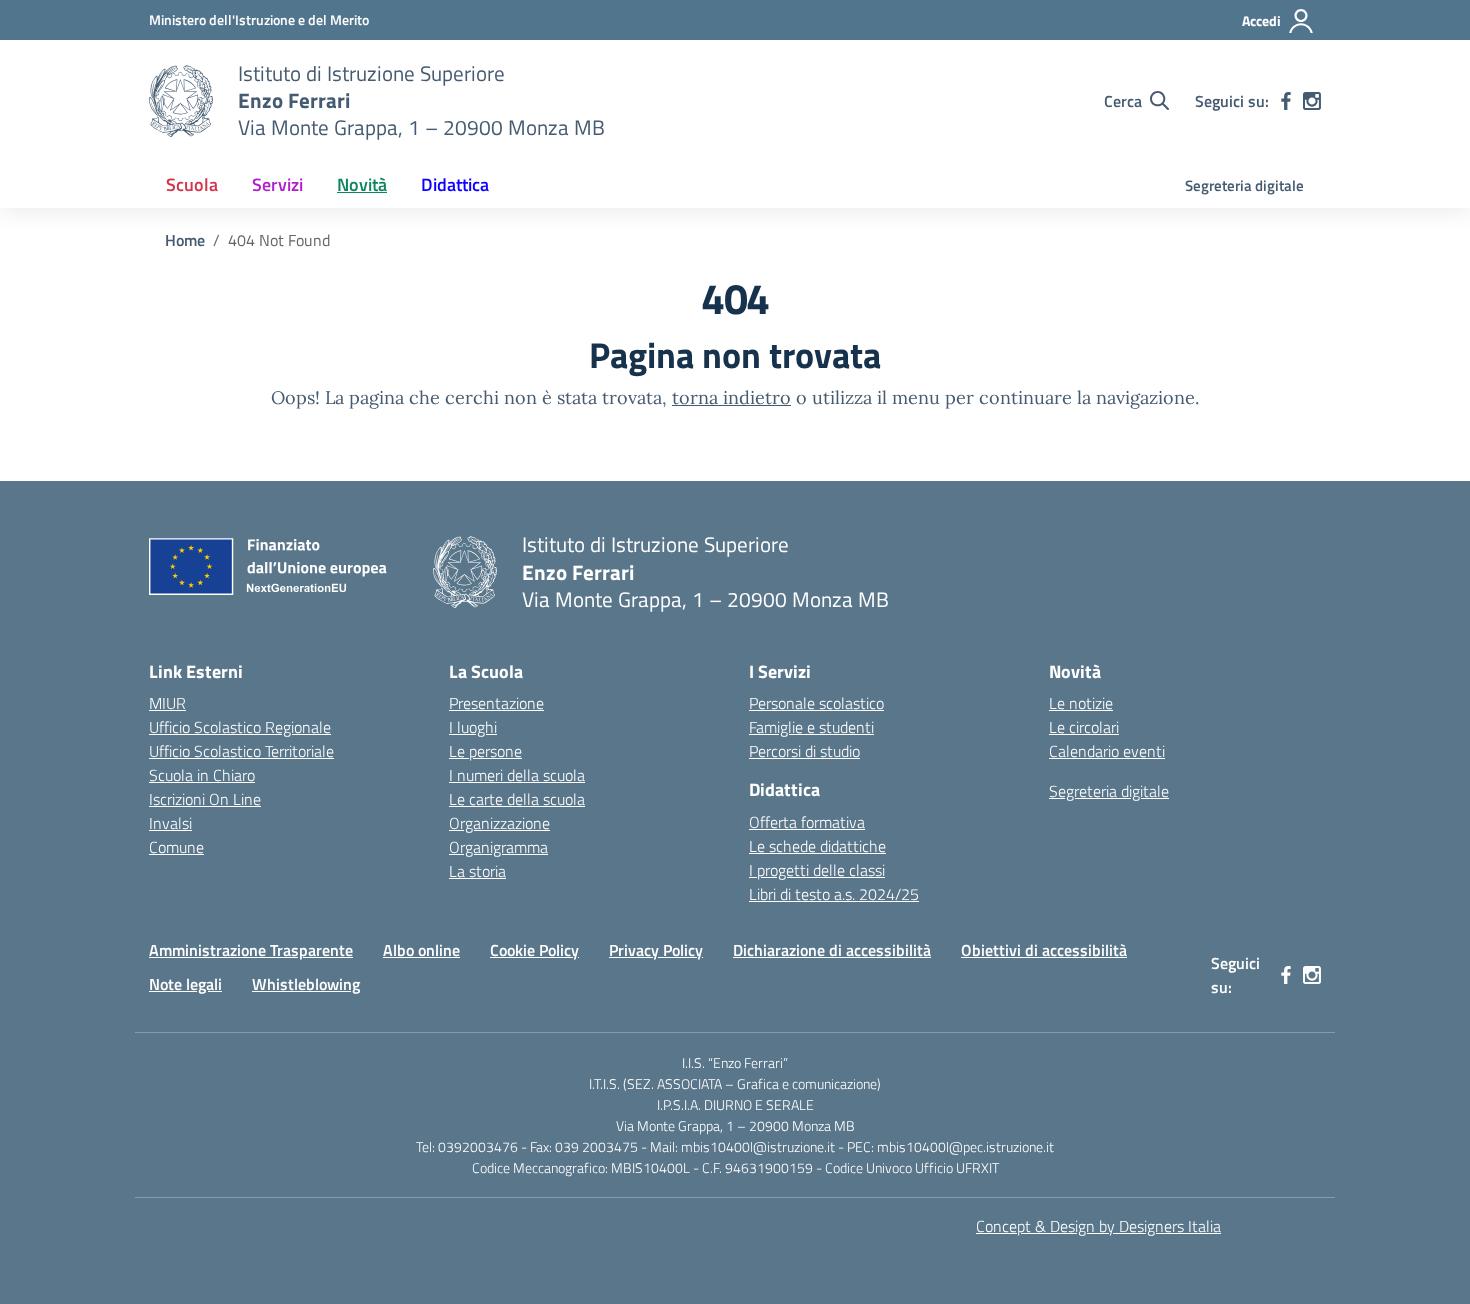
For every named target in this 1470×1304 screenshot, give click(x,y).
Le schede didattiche (817, 846)
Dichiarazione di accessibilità (832, 950)
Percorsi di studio (804, 751)
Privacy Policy (656, 950)
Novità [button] (362, 184)
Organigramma (498, 847)
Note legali (185, 984)
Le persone (485, 751)
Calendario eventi (1107, 751)
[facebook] (1286, 101)
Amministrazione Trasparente (251, 950)
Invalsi (170, 823)
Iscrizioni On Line (205, 799)
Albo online (421, 950)
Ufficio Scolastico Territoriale (241, 751)
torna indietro (731, 397)
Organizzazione (499, 823)
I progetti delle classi (817, 870)
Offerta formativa (807, 822)
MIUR (167, 703)
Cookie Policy (534, 950)
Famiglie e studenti (811, 727)
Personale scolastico (816, 703)
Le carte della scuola (517, 799)
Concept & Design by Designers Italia (1098, 1226)
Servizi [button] (277, 184)
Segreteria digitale (1244, 185)
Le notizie (1081, 703)
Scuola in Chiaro (202, 775)
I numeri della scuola (517, 775)
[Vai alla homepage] (181, 101)
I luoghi (473, 727)
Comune (176, 847)
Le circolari (1084, 727)
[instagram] (1312, 101)
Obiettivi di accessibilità (1044, 950)
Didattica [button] (455, 184)
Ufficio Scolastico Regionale (240, 727)
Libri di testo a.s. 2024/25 (834, 894)
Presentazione (496, 703)
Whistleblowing (306, 984)
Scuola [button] (192, 184)
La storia (477, 871)
